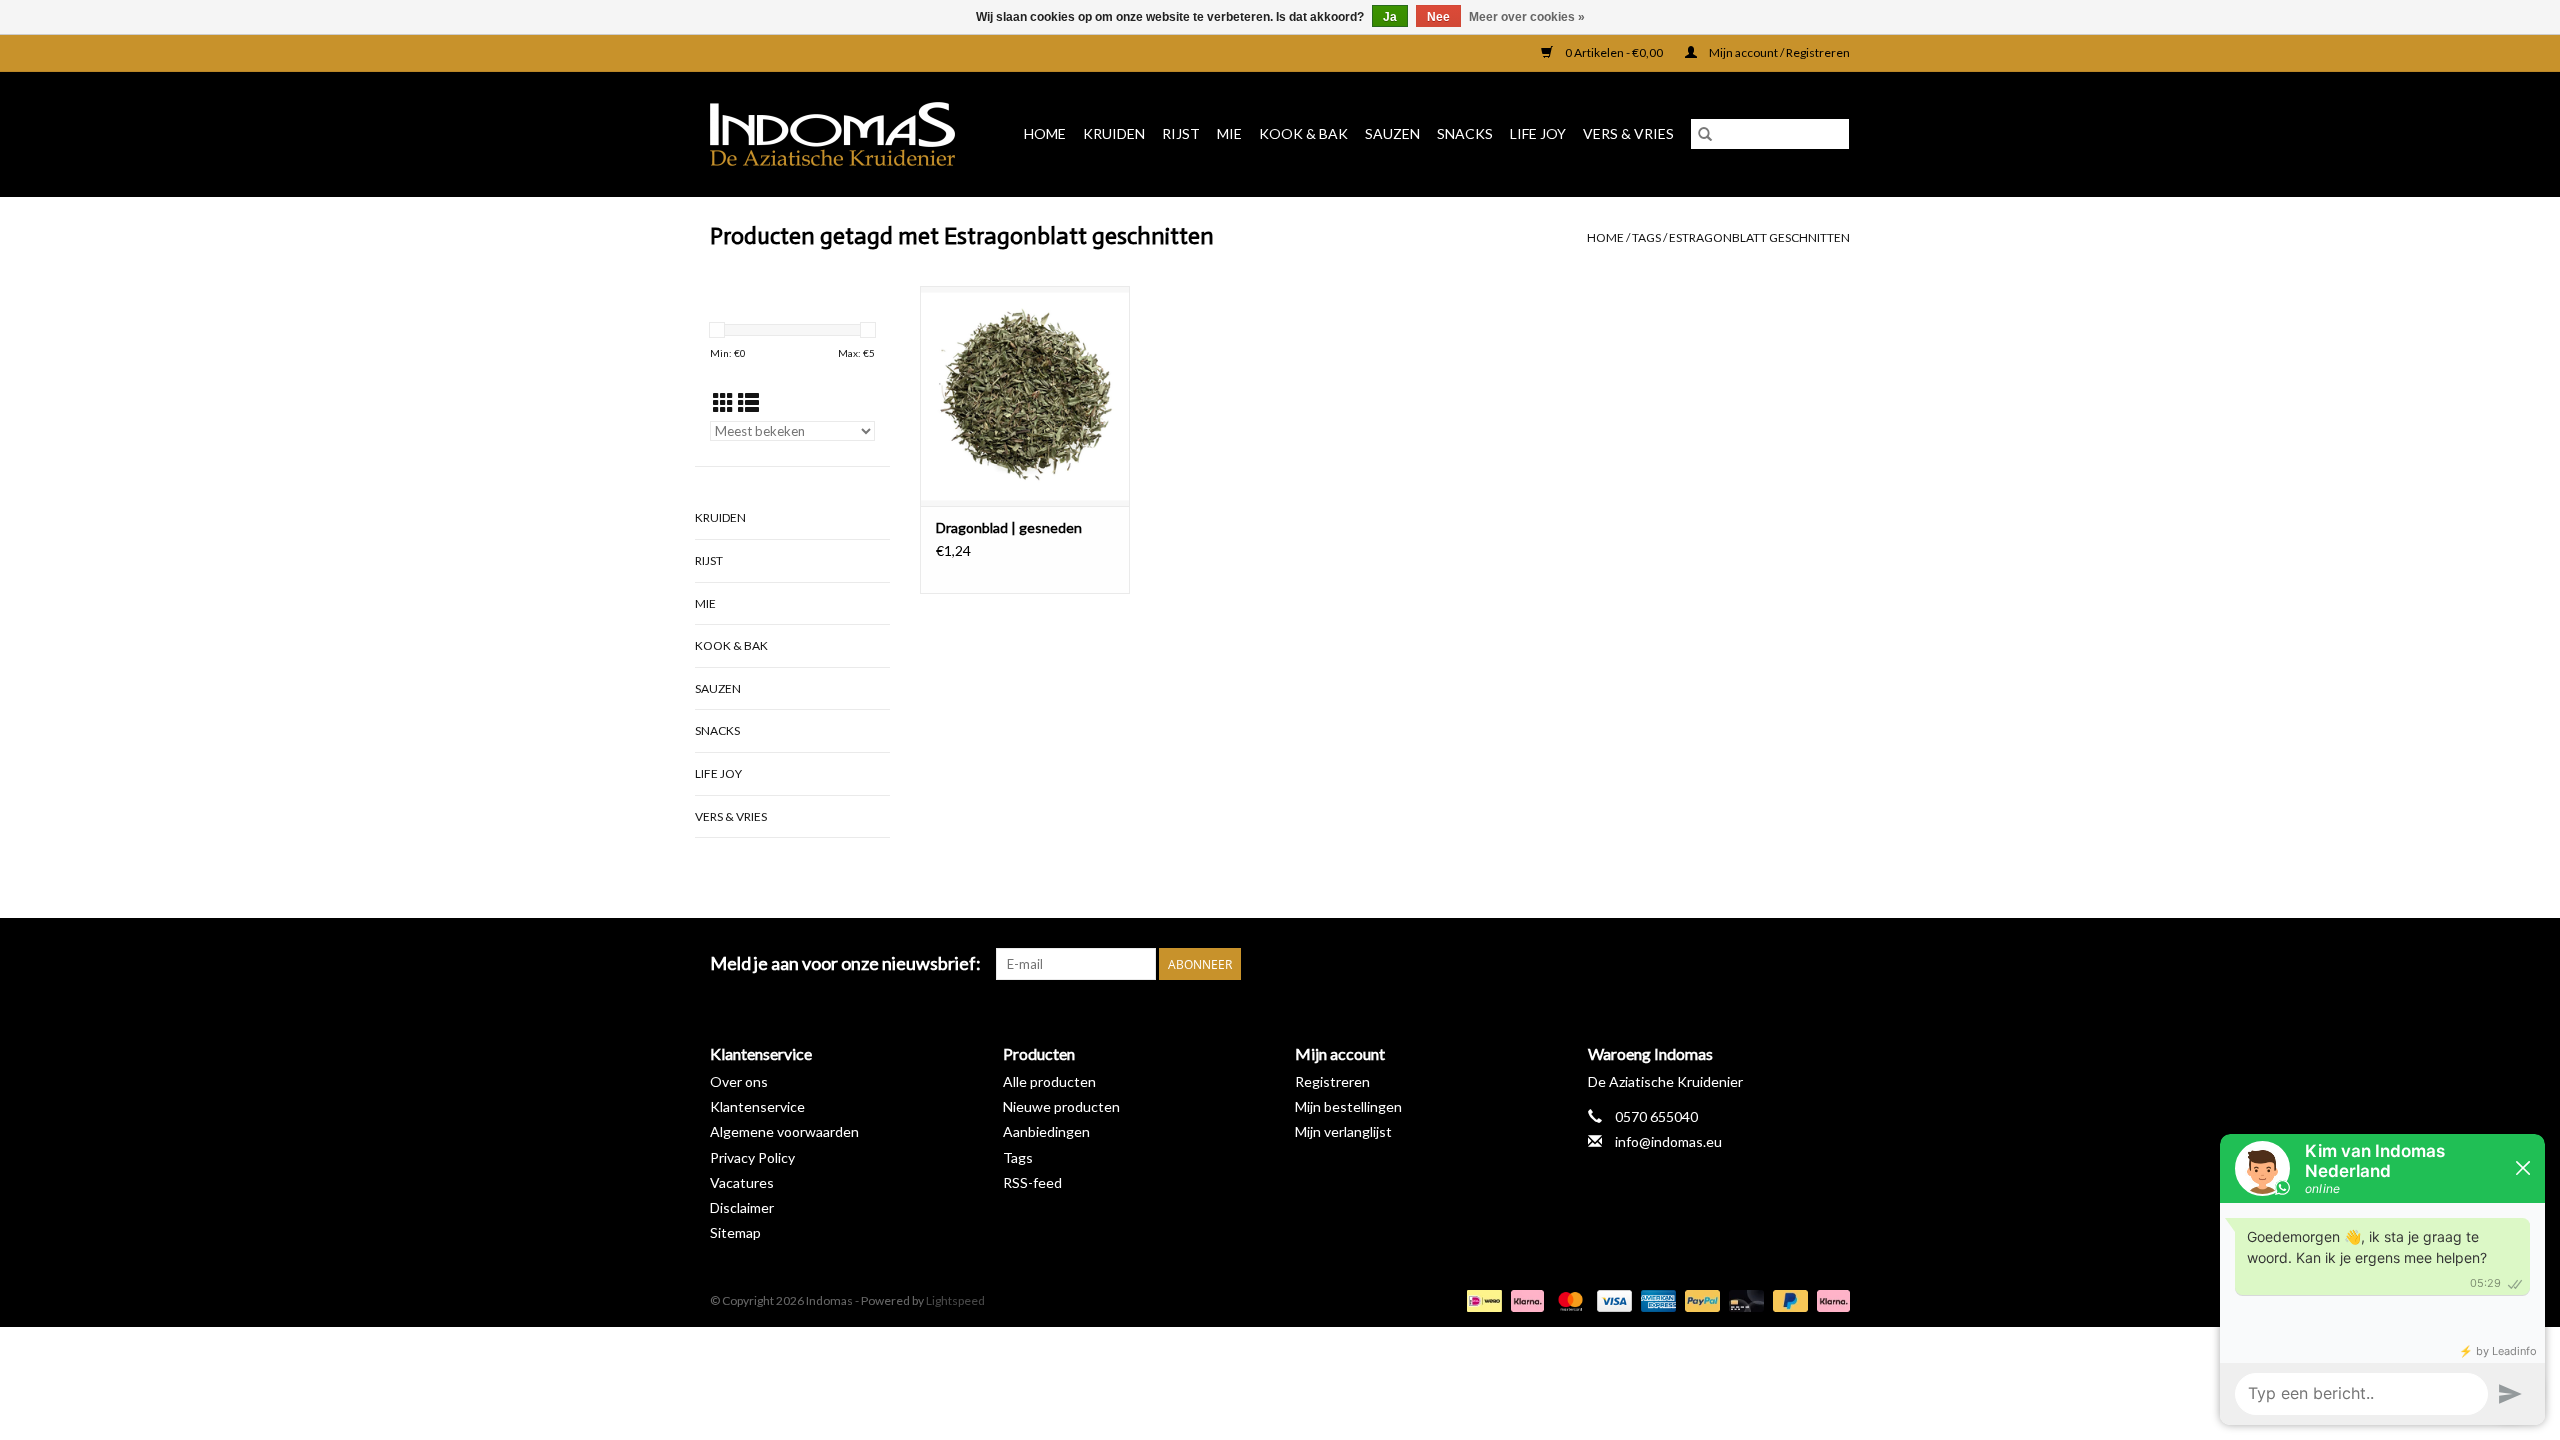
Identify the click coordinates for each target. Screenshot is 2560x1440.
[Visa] (1612, 1299)
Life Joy (1538, 133)
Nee (1438, 17)
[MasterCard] (1568, 1299)
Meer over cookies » (1527, 17)
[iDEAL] (1481, 1299)
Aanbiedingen (1046, 1131)
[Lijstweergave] (748, 402)
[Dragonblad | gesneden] (1025, 396)
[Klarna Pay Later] (1830, 1299)
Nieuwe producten (1061, 1106)
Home (1045, 133)
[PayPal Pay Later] (1788, 1299)
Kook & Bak (1303, 133)
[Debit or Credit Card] (1744, 1299)
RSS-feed (1032, 1182)
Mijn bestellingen (1348, 1106)
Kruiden (1114, 133)
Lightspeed (955, 1300)
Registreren (1332, 1081)
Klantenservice (757, 1106)
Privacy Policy (752, 1157)
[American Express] (1656, 1299)
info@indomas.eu (1668, 1141)
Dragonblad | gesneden (1009, 527)
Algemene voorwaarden (784, 1131)
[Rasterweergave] (723, 402)
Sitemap (735, 1232)
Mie (1229, 133)
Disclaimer (742, 1207)
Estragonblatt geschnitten (1759, 237)
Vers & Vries (1628, 133)
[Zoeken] (1705, 134)
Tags (1646, 237)
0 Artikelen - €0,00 (1614, 52)
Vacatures (742, 1182)
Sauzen (1392, 133)
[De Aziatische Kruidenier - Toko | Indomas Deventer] (839, 134)
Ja (1390, 17)
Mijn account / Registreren (1778, 52)
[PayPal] (1700, 1299)
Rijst (1181, 133)
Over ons (739, 1081)
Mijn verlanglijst (1343, 1131)
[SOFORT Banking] (1525, 1299)
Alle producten (1049, 1081)
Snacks (1465, 133)
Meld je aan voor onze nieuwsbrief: (845, 963)
